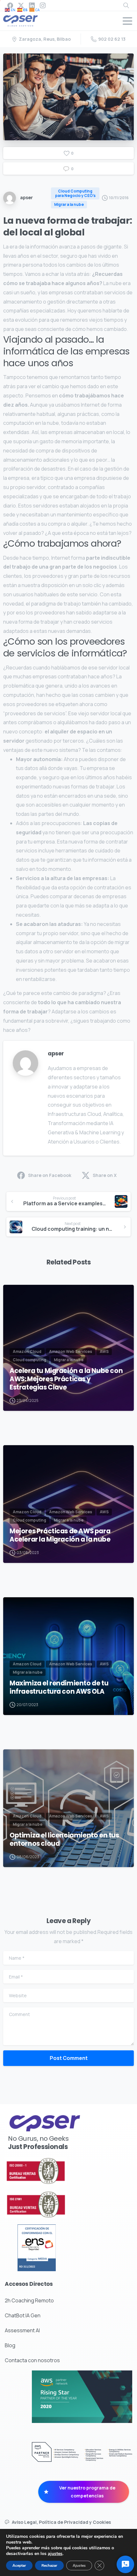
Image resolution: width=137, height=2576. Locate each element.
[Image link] (53, 2171)
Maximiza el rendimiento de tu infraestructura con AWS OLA (59, 1687)
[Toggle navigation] (127, 21)
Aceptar (19, 2565)
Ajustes (79, 2565)
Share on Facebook (50, 1175)
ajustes (55, 2554)
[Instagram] (43, 5)
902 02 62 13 (112, 39)
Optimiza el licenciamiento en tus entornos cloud (64, 1839)
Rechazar (49, 2565)
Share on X (105, 1175)
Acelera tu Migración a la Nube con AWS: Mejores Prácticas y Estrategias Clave (66, 1379)
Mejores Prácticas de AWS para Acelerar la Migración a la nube (60, 1535)
